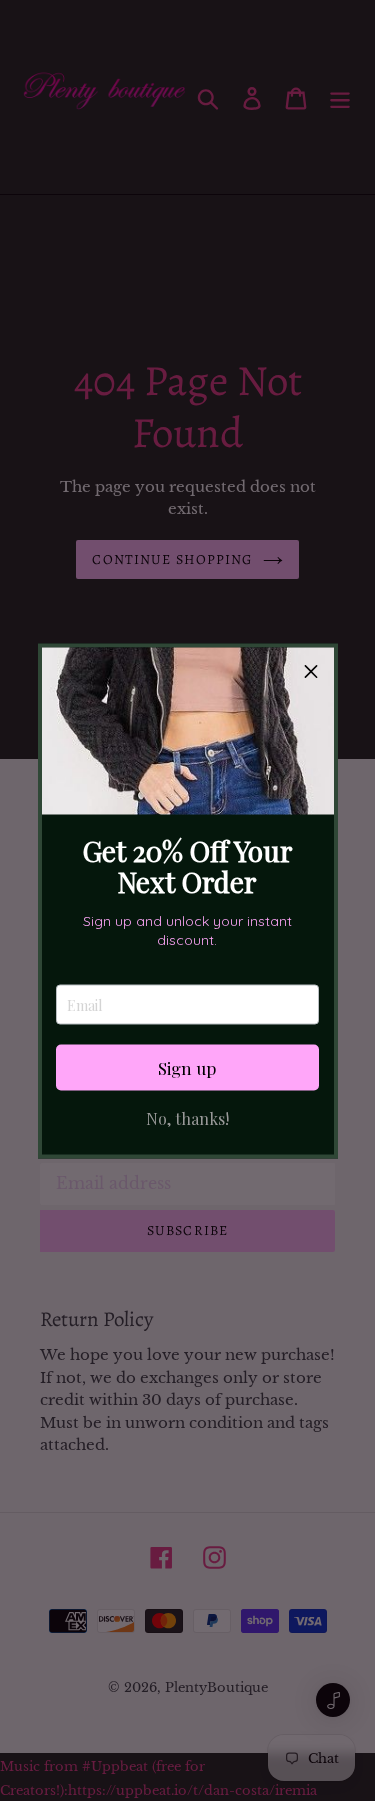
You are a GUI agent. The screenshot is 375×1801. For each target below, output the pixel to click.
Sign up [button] (187, 1067)
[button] (311, 670)
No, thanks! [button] (187, 1119)
